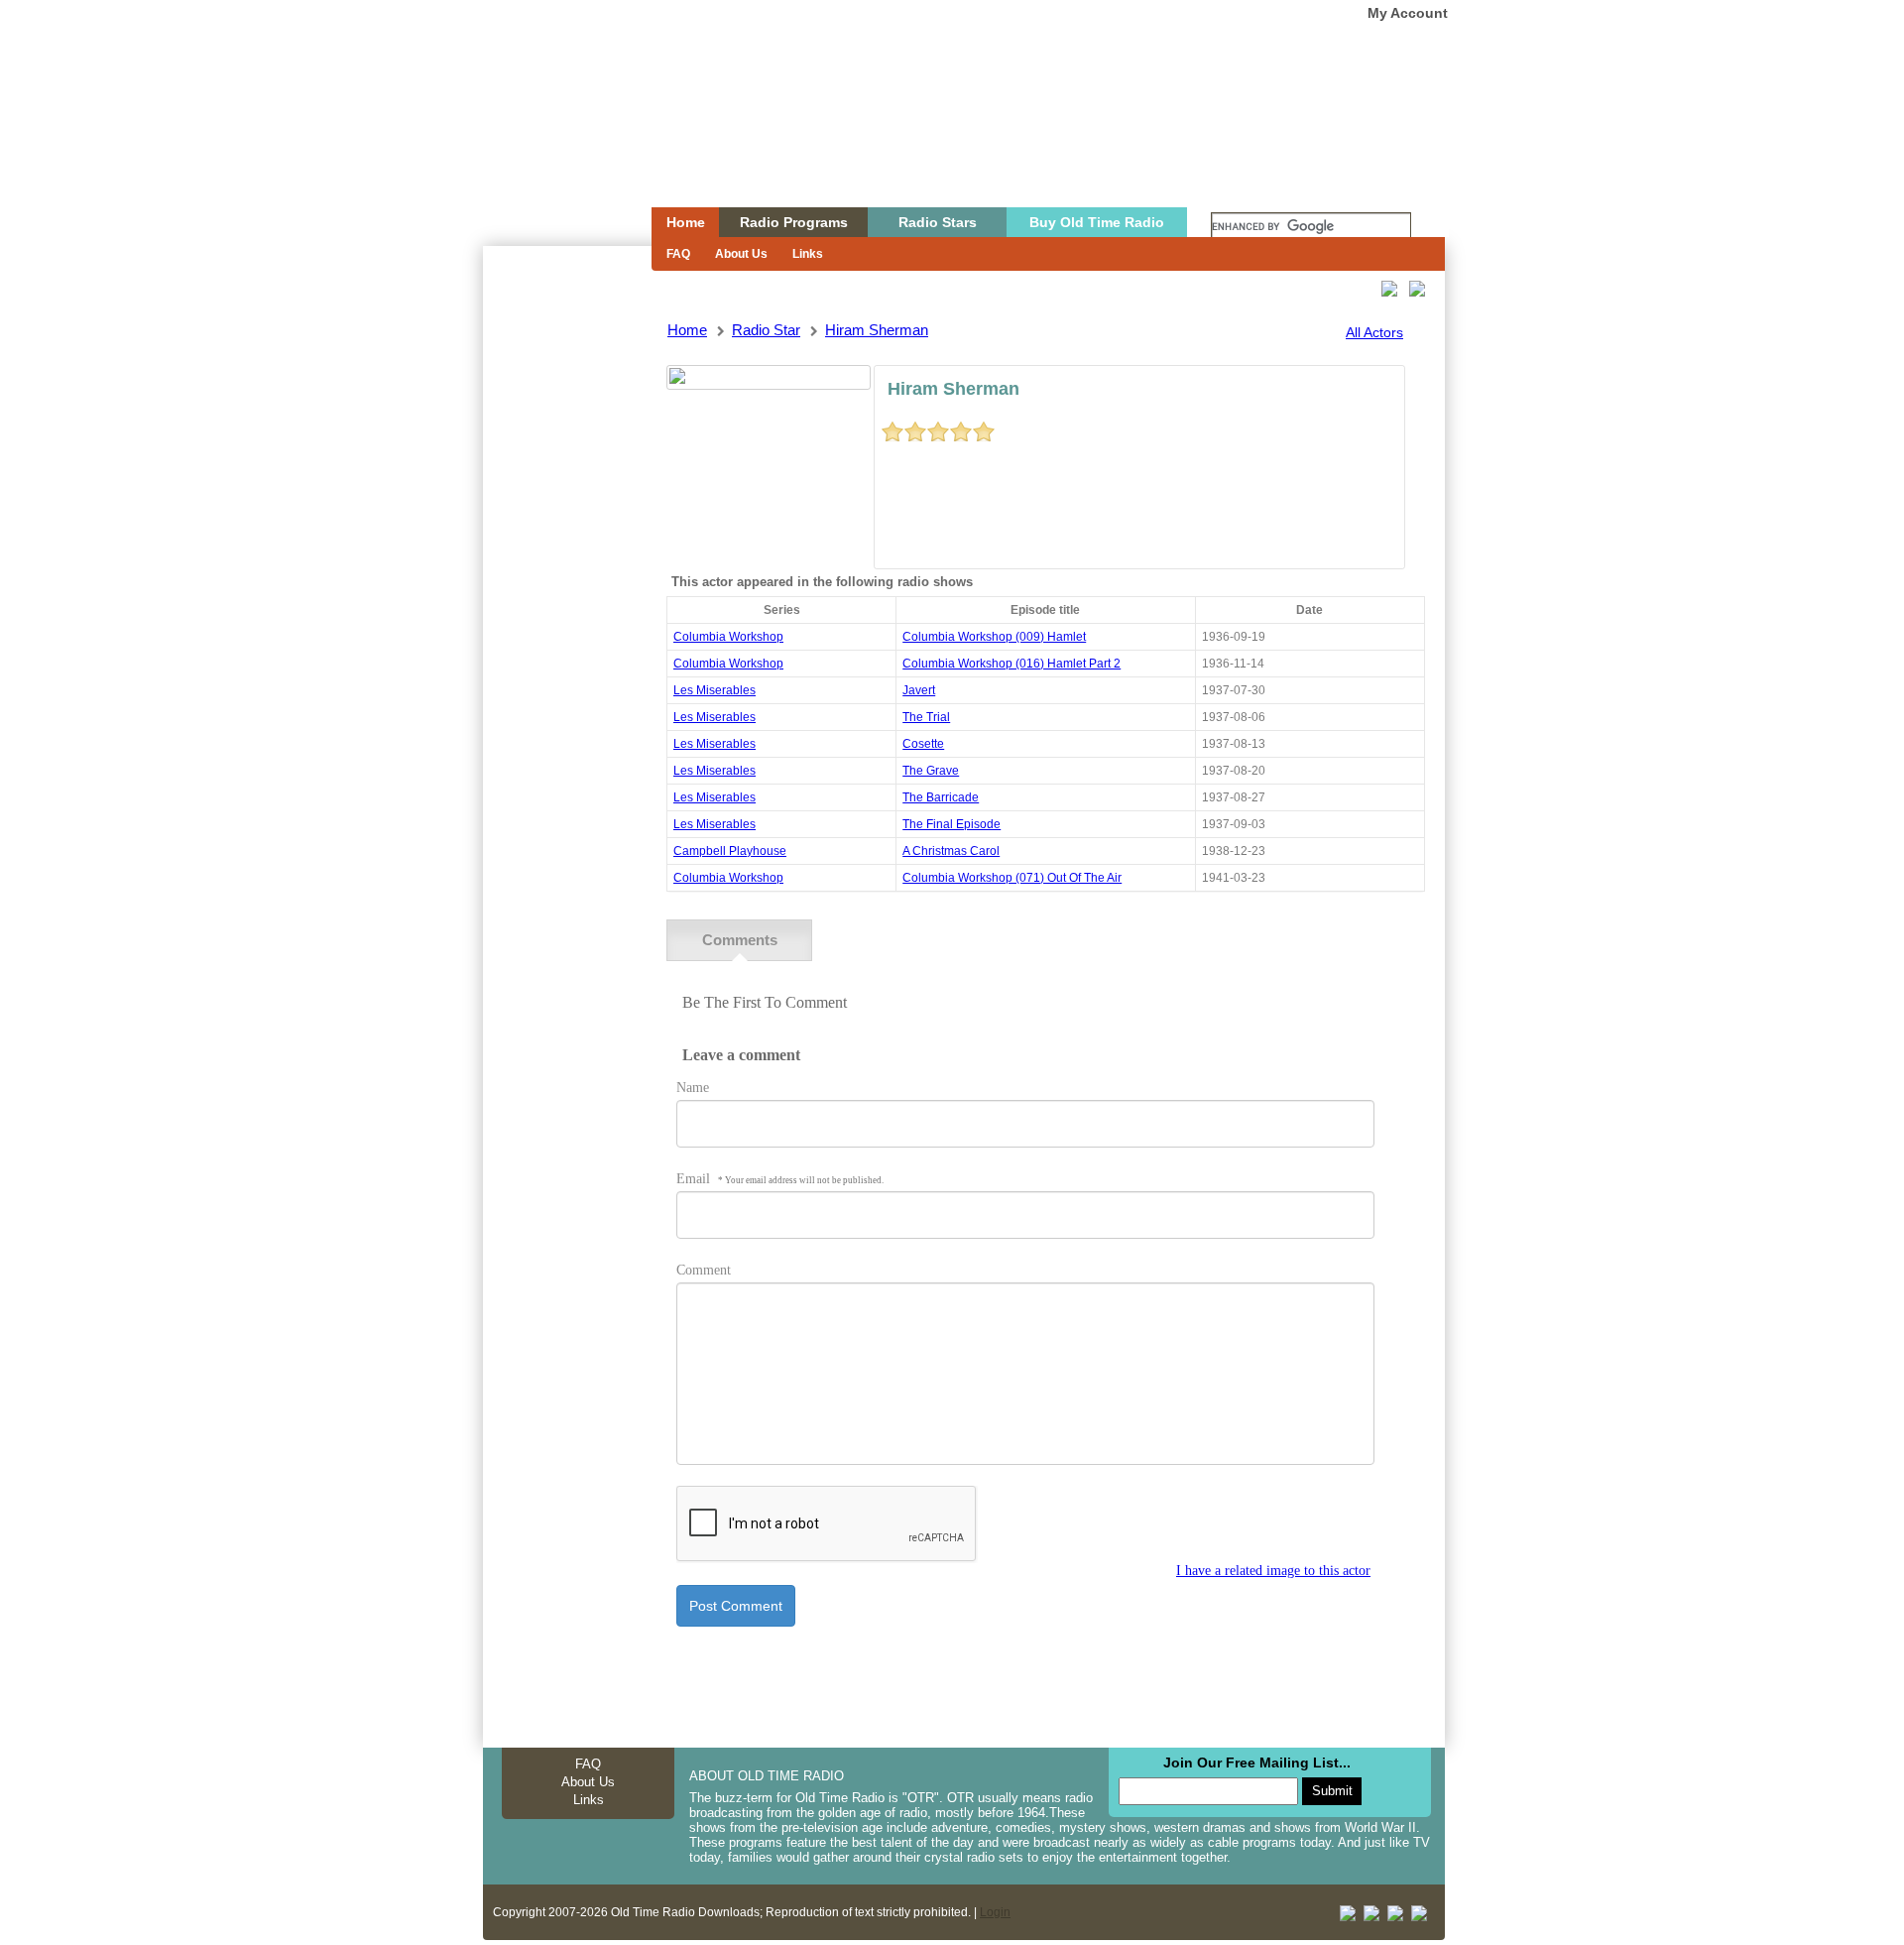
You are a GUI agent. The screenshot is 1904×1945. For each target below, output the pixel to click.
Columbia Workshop (728, 637)
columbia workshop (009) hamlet (994, 637)
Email (780, 1179)
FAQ (678, 254)
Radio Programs (794, 222)
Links (808, 254)
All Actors (1374, 332)
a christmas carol (951, 851)
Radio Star (766, 330)
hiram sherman (877, 330)
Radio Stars (938, 222)
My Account (1408, 13)
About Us (741, 254)
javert (919, 690)
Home (553, 142)
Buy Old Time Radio (1097, 222)
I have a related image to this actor (1273, 1571)
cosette (923, 744)
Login (995, 1912)
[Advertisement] (566, 603)
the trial (926, 717)
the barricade (941, 797)
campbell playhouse (730, 851)
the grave (931, 771)
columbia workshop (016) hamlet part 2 (1011, 664)
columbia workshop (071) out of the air (1012, 878)
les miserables (714, 690)
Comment (704, 1270)
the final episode (952, 824)
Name (693, 1088)
